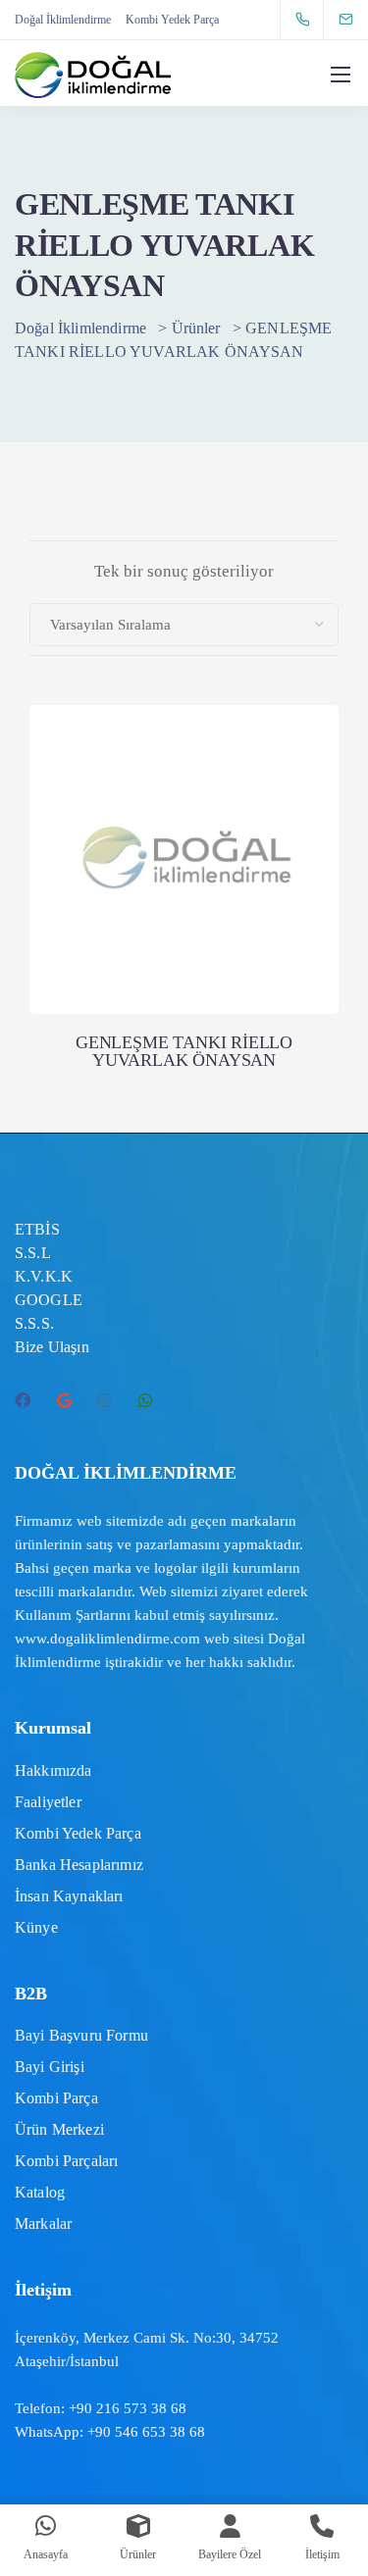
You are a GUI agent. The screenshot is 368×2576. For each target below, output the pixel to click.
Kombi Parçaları (66, 2161)
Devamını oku (184, 933)
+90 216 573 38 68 (128, 2408)
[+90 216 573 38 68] (307, 20)
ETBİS (37, 1229)
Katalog (40, 2192)
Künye (36, 1927)
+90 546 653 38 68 (146, 2432)
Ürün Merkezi (59, 2129)
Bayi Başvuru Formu (81, 2035)
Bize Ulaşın (52, 1347)
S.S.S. (34, 1323)
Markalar (43, 2223)
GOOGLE (49, 1300)
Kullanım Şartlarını (73, 1615)
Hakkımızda (53, 1770)
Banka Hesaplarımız (79, 1865)
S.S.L (33, 1253)
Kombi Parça (56, 2098)
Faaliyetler (48, 1802)
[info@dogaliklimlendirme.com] (358, 19)
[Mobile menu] (341, 75)
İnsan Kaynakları (69, 1896)
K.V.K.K (44, 1276)
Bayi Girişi (50, 2067)
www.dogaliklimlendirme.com (107, 1639)
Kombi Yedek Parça (172, 20)
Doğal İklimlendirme (63, 20)
